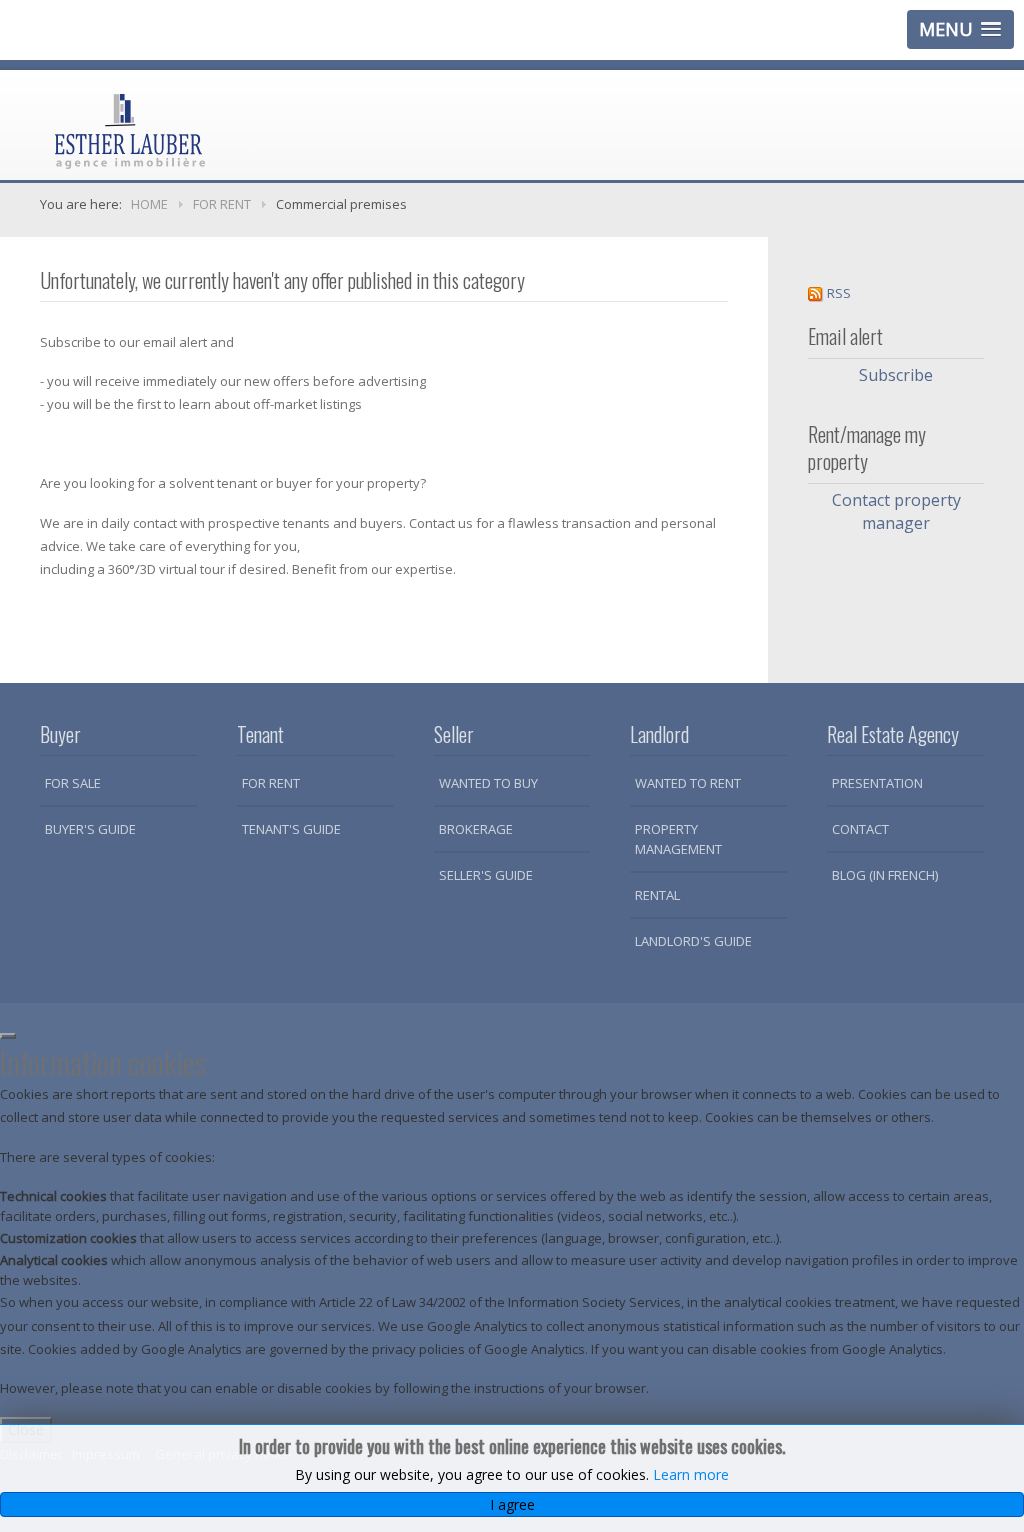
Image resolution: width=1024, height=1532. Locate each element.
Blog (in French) (885, 875)
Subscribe (896, 375)
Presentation (877, 783)
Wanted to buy (488, 783)
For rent (271, 783)
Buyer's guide (90, 829)
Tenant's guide (291, 829)
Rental (657, 895)
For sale (73, 783)
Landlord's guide (693, 941)
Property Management (678, 839)
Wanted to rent (688, 783)
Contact (860, 829)
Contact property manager (896, 511)
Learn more (691, 1474)
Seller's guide (486, 875)
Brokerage (476, 829)
